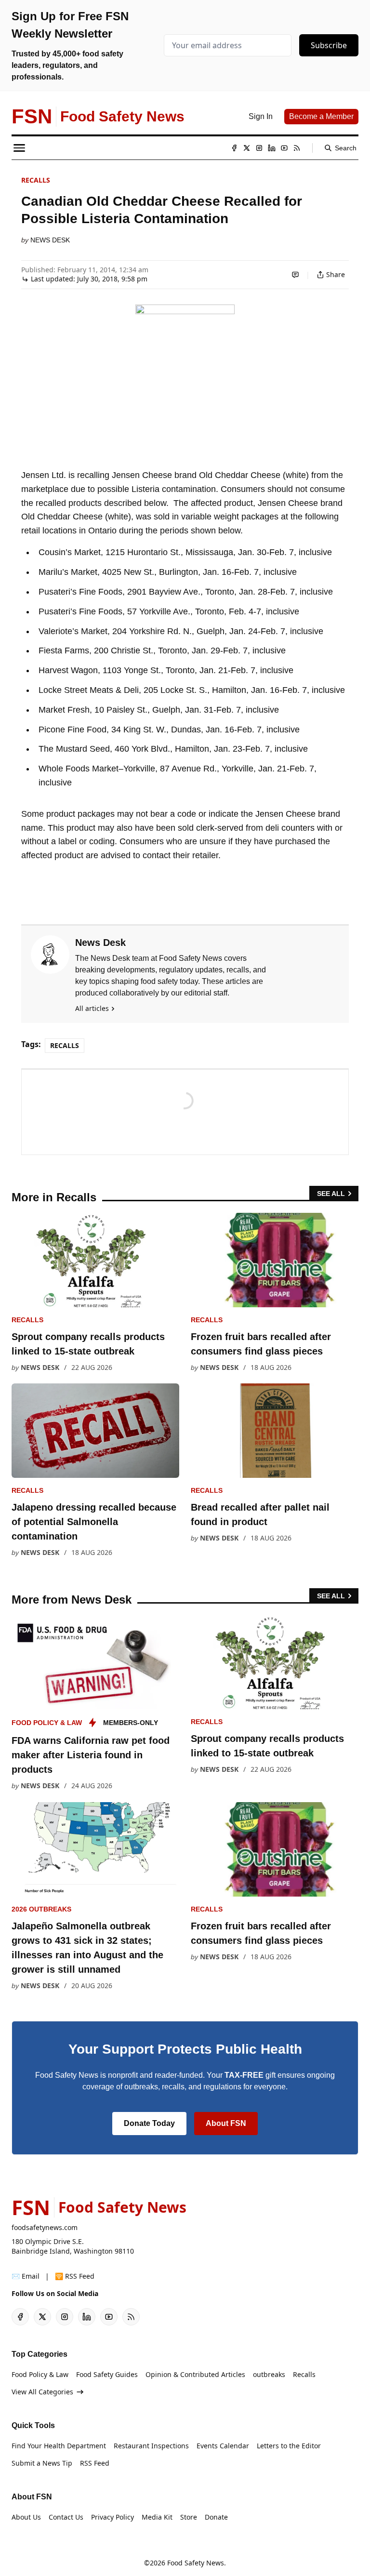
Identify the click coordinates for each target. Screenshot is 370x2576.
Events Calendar (223, 2446)
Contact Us (66, 2517)
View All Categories (42, 2392)
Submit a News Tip (42, 2463)
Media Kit (157, 2517)
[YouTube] (284, 148)
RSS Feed (95, 2463)
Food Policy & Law (47, 1723)
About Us (26, 2517)
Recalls (36, 180)
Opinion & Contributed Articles (195, 2374)
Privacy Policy (112, 2517)
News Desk (50, 240)
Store (189, 2517)
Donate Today (149, 2123)
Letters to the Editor (289, 2446)
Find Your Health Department (59, 2446)
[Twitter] (247, 148)
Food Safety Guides (107, 2374)
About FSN (226, 2123)
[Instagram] (259, 148)
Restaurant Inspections (151, 2446)
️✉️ (26, 2276)
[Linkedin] (272, 148)
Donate (216, 2517)
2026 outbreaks (41, 1909)
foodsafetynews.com (45, 2227)
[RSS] (297, 148)
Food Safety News (196, 2563)
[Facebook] (234, 148)
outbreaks (269, 2374)
